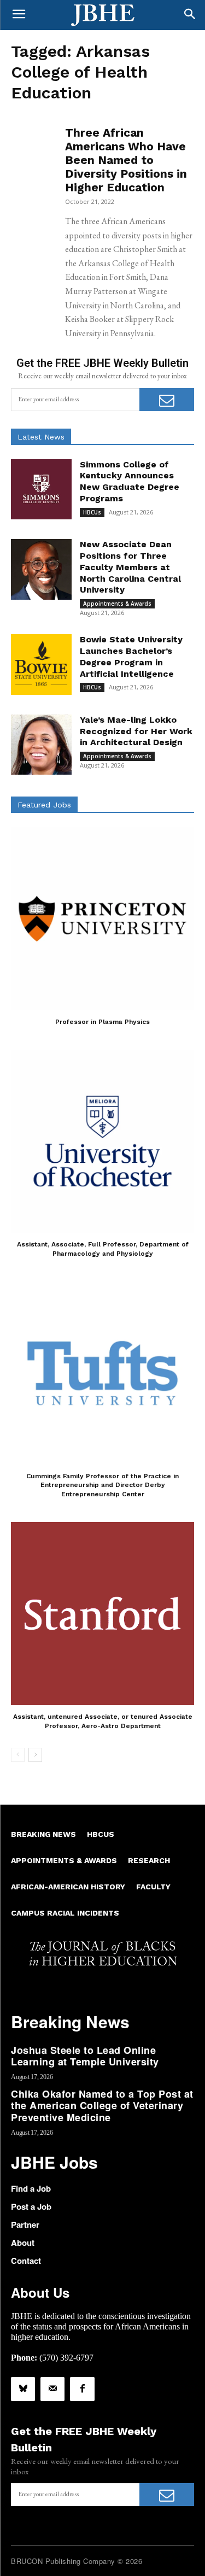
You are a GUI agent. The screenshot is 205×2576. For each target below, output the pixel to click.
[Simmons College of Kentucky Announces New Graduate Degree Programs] (41, 490)
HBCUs (92, 512)
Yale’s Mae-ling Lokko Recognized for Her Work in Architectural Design (136, 731)
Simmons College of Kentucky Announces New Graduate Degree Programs (130, 481)
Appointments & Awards (117, 604)
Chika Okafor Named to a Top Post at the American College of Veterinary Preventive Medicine (102, 2106)
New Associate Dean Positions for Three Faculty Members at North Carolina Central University (130, 567)
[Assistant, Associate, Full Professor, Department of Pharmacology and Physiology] (102, 1141)
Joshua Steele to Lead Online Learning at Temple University (85, 2056)
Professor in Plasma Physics (102, 1022)
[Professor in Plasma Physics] (102, 919)
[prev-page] (18, 1755)
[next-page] (35, 1755)
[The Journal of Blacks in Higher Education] (102, 15)
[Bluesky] (23, 2389)
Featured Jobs (44, 805)
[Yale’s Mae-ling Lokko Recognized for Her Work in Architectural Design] (41, 745)
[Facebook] (82, 2389)
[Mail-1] (52, 2389)
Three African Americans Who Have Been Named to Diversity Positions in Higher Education (126, 160)
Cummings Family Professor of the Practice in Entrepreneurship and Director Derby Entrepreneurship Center (102, 1485)
